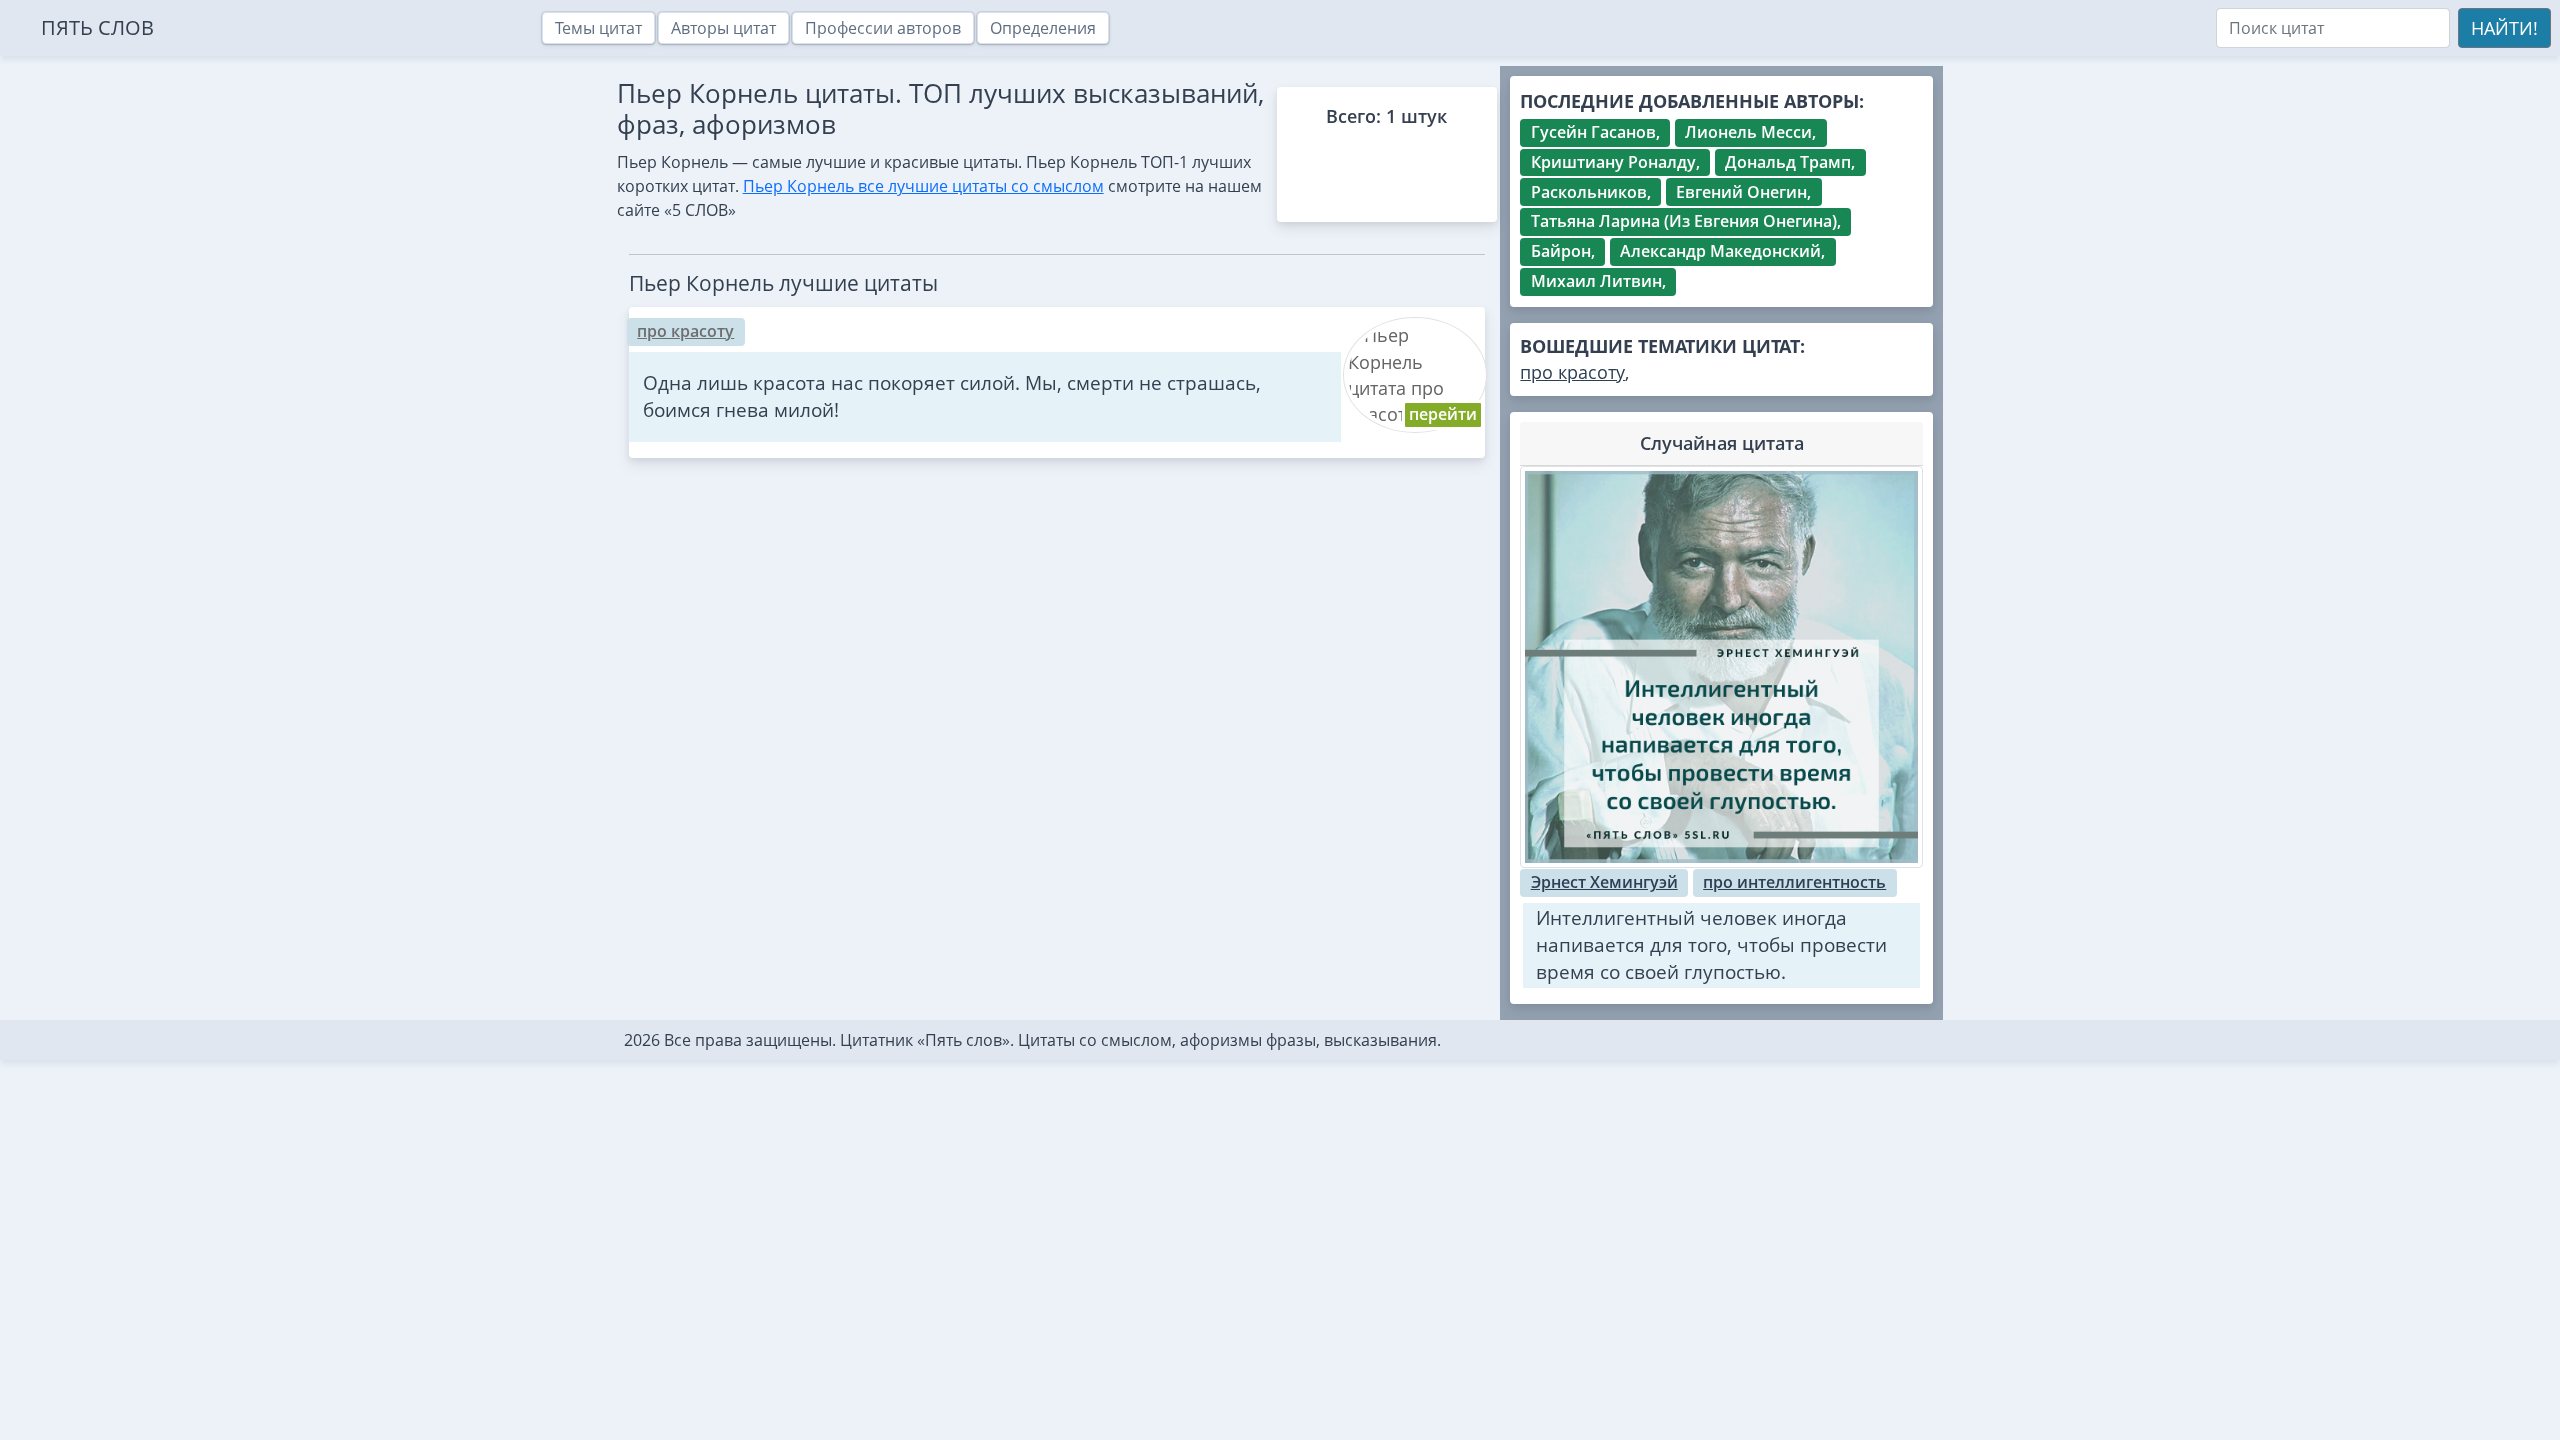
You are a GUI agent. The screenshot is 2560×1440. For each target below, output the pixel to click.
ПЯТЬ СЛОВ (97, 27)
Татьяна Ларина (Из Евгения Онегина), (1686, 221)
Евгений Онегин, (1743, 192)
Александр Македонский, (1722, 251)
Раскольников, (1591, 192)
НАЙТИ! (2504, 28)
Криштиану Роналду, (1615, 162)
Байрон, (1563, 251)
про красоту (685, 331)
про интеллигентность (1794, 882)
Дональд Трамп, (1790, 162)
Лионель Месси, (1750, 132)
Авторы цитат (723, 28)
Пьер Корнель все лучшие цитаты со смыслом (923, 186)
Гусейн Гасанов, (1595, 132)
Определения (1043, 28)
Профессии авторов (883, 28)
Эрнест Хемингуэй (1604, 882)
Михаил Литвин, (1598, 281)
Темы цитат (598, 28)
